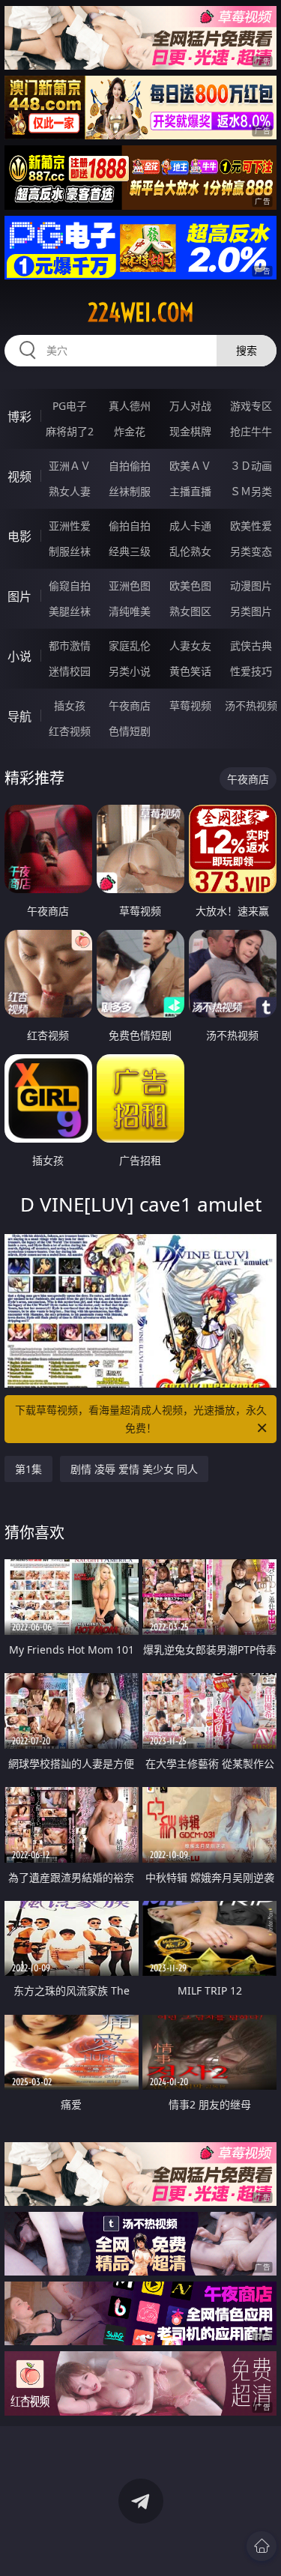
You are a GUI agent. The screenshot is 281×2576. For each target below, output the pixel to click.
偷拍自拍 (130, 526)
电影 (19, 536)
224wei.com (141, 312)
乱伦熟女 (190, 551)
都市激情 (70, 645)
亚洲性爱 (70, 526)
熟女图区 (190, 611)
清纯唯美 (130, 611)
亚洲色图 (130, 586)
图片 (19, 596)
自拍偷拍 (130, 466)
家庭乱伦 (130, 645)
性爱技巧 (251, 671)
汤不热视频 (251, 705)
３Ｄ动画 (251, 466)
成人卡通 (190, 526)
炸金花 (130, 431)
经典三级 (130, 551)
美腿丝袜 (70, 611)
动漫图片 (251, 586)
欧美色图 (190, 586)
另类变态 (251, 551)
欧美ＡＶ (190, 466)
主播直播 (190, 491)
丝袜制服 (130, 491)
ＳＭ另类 (251, 491)
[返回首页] (262, 2546)
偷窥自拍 (70, 586)
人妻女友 (190, 645)
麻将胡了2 (70, 431)
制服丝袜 (70, 551)
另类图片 (251, 611)
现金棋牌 (190, 431)
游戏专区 (251, 406)
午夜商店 (130, 705)
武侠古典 (251, 645)
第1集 (28, 1469)
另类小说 (130, 671)
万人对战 (190, 406)
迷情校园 (70, 671)
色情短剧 (130, 731)
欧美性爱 (251, 526)
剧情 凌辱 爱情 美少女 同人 (134, 1469)
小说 (19, 656)
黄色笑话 (190, 671)
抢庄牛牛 (251, 431)
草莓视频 (190, 705)
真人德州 (130, 406)
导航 (19, 716)
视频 (19, 477)
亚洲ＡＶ (70, 466)
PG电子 (70, 406)
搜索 (247, 350)
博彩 (19, 417)
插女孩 (70, 705)
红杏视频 (70, 731)
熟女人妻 (70, 491)
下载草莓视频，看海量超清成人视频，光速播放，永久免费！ (141, 1419)
